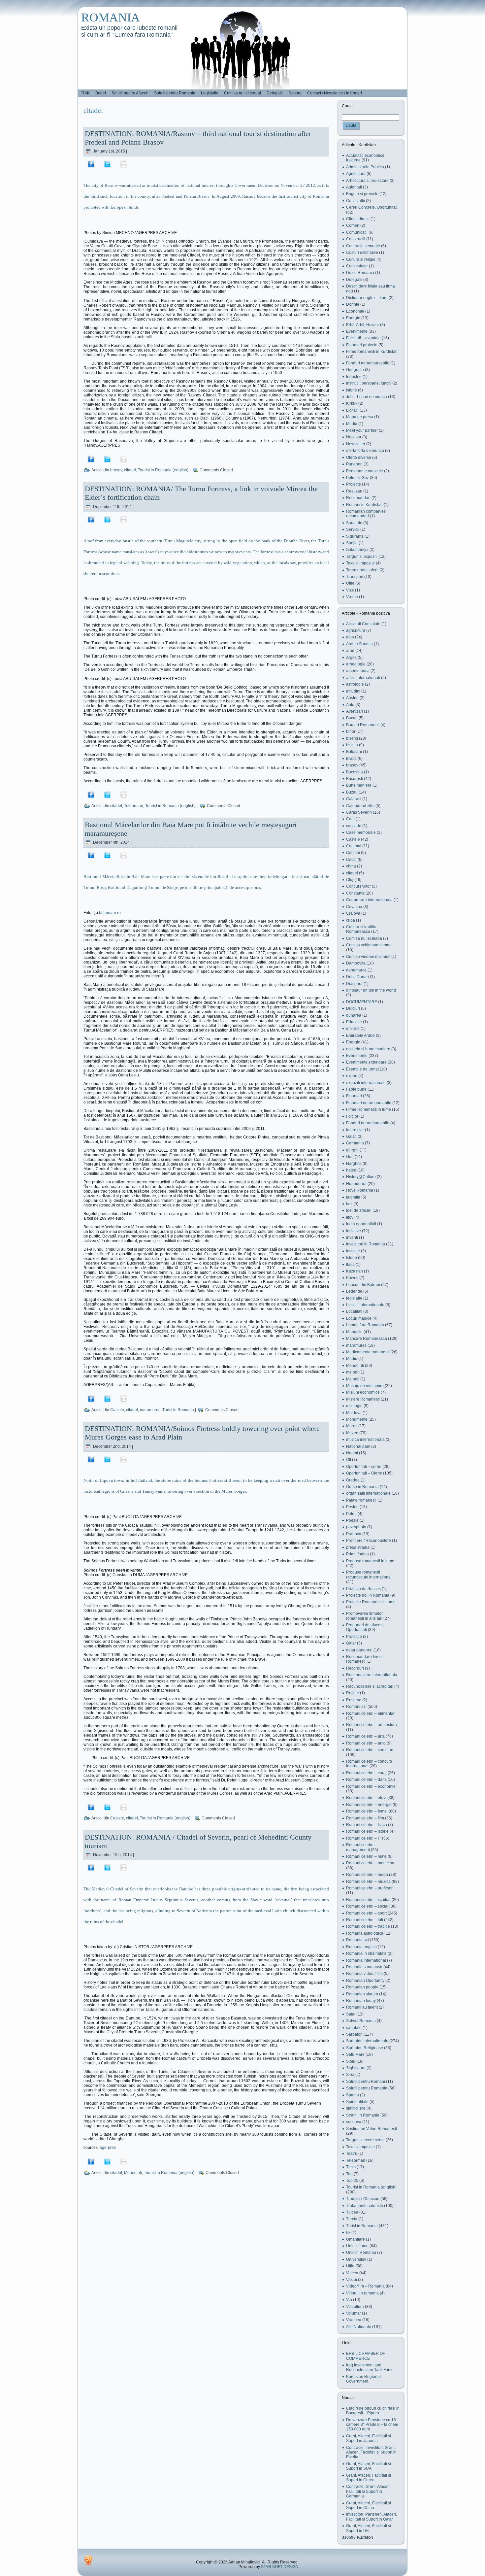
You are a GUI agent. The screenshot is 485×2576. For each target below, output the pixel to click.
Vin (349, 2300)
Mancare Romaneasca (367, 1339)
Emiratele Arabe (360, 1035)
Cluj (350, 880)
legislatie (354, 1298)
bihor (351, 731)
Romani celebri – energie (369, 1805)
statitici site (356, 2108)
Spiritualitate (357, 2102)
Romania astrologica (365, 1933)
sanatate (354, 2028)
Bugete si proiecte (362, 194)
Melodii (353, 1379)
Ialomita (353, 1197)
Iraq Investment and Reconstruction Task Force (370, 2367)
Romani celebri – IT (364, 1838)
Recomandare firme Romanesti (364, 1659)
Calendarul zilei (360, 806)
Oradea (353, 1480)
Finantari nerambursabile (369, 1103)
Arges (351, 658)
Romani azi (356, 1707)
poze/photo (356, 1527)
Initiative (354, 1231)
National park (358, 1446)
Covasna (354, 907)
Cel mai (353, 853)
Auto (350, 705)
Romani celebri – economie (371, 1786)
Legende (354, 1291)
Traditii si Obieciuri (363, 2199)
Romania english (361, 1947)
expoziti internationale (366, 1083)
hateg (351, 1170)
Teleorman (134, 806)
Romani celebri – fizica (367, 1825)
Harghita (354, 1164)
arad (350, 651)
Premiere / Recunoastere (369, 1541)
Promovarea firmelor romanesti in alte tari (364, 1616)
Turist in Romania (178, 1410)
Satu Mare (355, 2054)
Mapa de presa (360, 417)
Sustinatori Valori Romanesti (372, 2129)
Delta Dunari (357, 977)
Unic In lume (357, 2246)
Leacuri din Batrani (363, 1285)
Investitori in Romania (366, 1244)
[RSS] (88, 2560)
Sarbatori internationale (367, 2041)
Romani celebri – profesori (370, 1888)
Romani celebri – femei (367, 1811)
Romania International (366, 1960)
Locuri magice (359, 1318)
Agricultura (356, 174)
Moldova (354, 1413)
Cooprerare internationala (369, 900)
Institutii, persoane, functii (369, 383)
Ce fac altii (356, 201)
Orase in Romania (362, 1487)
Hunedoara (356, 1184)
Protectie (354, 1637)
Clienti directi (358, 219)
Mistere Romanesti (363, 1399)
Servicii (353, 529)
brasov (116, 470)
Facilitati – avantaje (363, 338)
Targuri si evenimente (365, 2140)
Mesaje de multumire (365, 1386)
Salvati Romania (361, 2021)
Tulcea (352, 2212)
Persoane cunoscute (365, 471)
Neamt (352, 1453)
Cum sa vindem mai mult (368, 957)
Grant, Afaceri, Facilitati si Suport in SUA (369, 2466)
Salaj (351, 2014)
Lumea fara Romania (365, 1325)
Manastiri (354, 1332)
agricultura (356, 630)
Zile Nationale (359, 2327)
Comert (353, 225)
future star (355, 1130)
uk (348, 2232)
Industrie (354, 377)
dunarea (354, 1015)
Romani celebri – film (365, 1818)
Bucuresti (355, 779)
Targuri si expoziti (362, 557)
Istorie (352, 390)
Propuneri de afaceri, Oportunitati (365, 1627)
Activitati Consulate (363, 624)
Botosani (354, 752)
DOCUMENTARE (362, 1002)
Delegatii (354, 280)
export (352, 1076)
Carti (350, 819)
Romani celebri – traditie (368, 1926)
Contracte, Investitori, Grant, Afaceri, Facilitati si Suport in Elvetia (371, 2452)
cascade (354, 826)
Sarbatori (354, 2034)
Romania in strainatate (366, 1953)
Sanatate (354, 523)
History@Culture (361, 1177)
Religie (353, 1693)
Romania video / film (364, 1974)
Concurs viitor (358, 886)
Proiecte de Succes (363, 1589)
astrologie (355, 684)
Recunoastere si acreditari (370, 1686)
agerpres (108, 2148)
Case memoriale (361, 832)
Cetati (351, 860)
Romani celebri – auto (366, 1743)
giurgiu (352, 1150)
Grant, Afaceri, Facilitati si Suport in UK (369, 2528)
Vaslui (352, 2280)
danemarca (356, 970)
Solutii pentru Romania (367, 2088)
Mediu (352, 1359)
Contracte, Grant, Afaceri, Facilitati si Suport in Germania (368, 2491)
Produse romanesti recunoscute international (369, 1575)
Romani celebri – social (367, 1906)
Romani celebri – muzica (368, 1881)
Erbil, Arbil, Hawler (363, 325)
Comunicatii (357, 232)
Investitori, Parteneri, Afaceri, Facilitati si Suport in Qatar (372, 2517)
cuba (351, 920)
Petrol (351, 1514)
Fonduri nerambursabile (368, 363)
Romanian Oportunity (365, 1981)
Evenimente (357, 331)
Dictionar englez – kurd (367, 298)
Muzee (352, 1433)
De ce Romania (360, 273)
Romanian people (362, 1987)
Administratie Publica (365, 167)
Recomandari (358, 498)
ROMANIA (111, 17)
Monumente (357, 1419)
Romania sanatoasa (364, 1967)
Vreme (352, 597)
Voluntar (354, 2313)
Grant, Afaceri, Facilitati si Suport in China (369, 2505)
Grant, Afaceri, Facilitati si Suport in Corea (369, 2478)
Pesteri (352, 1507)
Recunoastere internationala (372, 1675)
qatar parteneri (359, 1650)
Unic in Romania (361, 2253)
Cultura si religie (361, 259)
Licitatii (352, 410)
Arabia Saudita (359, 644)
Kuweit (352, 1278)
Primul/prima (357, 1554)
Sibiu (351, 2061)
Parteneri (354, 464)
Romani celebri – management (361, 1847)
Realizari (354, 491)
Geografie (355, 370)
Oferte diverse (359, 458)
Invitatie (353, 1251)
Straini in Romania (363, 2115)
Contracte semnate (363, 246)
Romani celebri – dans (366, 1779)
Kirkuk (352, 403)
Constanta (355, 893)
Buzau (352, 792)
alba (350, 637)
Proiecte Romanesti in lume (371, 1602)
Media (352, 424)
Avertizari (355, 711)
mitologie (354, 1406)
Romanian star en (362, 1994)
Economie (355, 311)
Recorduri (355, 1668)
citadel (130, 470)
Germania (355, 1143)
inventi (352, 1237)
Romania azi (357, 1940)
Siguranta (355, 536)
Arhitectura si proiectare (367, 181)
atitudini (353, 691)
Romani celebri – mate (366, 1856)
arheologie (356, 664)
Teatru (352, 2153)
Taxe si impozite (360, 563)
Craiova (353, 913)
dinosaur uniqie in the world (371, 990)
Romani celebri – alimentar (370, 1713)
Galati (351, 1136)
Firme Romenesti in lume (369, 1109)
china (351, 866)
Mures (352, 1426)
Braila (351, 759)
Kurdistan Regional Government (363, 2379)
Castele (117, 1410)
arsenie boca (358, 671)
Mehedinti (133, 2173)
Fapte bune (356, 1089)
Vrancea (354, 2320)
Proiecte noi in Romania (368, 1595)
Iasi (349, 1204)
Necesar (354, 437)
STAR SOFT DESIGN (280, 2567)
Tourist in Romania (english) (163, 470)
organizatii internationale (368, 1493)
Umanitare (356, 2239)
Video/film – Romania (365, 2286)
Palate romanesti (361, 1500)
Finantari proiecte (362, 345)
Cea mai (354, 846)
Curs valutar (357, 266)
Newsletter (356, 444)
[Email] (124, 164)
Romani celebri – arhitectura (372, 1725)
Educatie (354, 1022)
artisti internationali (363, 678)
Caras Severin (359, 812)
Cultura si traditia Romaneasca (361, 929)
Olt (349, 1460)
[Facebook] (91, 164)
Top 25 (352, 2181)
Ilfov (350, 1217)
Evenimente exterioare (366, 1062)
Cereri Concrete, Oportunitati (372, 207)
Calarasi (354, 799)
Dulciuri (353, 1008)
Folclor (352, 1116)
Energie (353, 318)
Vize (350, 590)
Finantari (354, 1096)
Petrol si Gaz (357, 478)
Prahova (354, 1534)
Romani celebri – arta (365, 1736)
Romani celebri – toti (365, 1920)
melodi (352, 1372)
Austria (352, 698)
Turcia (352, 2219)
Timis (351, 2167)
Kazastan (355, 1271)
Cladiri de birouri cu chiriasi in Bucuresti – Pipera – (373, 2411)
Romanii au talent (362, 2007)
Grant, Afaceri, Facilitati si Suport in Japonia (369, 2438)
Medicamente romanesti (368, 1352)
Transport (355, 577)
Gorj (350, 1157)
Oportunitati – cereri (364, 1467)
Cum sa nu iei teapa (364, 938)
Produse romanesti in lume (370, 1561)
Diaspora (354, 984)
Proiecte (354, 484)
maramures (150, 1410)
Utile (350, 583)
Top (349, 2174)
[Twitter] (107, 164)
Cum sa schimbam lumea (369, 945)
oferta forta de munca (365, 451)
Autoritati (354, 187)
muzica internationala (365, 1440)
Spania (353, 2095)
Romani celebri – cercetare (370, 1750)
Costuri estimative (362, 253)
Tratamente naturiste (365, 2206)
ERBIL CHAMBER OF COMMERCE (366, 2356)
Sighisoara (356, 2068)
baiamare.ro (110, 913)
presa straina (358, 1547)
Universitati (356, 2259)
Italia (350, 1265)
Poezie (352, 1520)
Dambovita (356, 963)
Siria (350, 2075)
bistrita (352, 745)
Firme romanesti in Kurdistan (372, 352)
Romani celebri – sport (366, 1913)
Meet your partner (362, 430)
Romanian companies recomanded (366, 514)
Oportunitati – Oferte (364, 1473)
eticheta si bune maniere (368, 1049)
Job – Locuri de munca (367, 397)
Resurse (354, 1700)
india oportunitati (361, 1224)
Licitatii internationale (365, 1305)
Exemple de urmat (362, 1069)
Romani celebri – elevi (366, 1798)
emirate (353, 1029)
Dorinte (353, 304)
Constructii (356, 239)
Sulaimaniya (357, 550)
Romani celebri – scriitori (368, 1900)
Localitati (354, 1311)
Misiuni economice (363, 1392)
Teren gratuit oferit (362, 570)
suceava (354, 2122)
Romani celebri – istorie (367, 1831)
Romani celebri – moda (367, 1875)
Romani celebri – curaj (366, 1773)
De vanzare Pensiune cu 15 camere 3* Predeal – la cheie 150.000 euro (372, 2425)
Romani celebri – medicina (370, 1863)
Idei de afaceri (359, 1210)
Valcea (352, 2273)
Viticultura (355, 2307)
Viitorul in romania (362, 2293)
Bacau (352, 718)
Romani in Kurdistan (364, 505)
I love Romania (360, 1190)
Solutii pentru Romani (366, 2082)
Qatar (351, 1643)
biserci (352, 738)
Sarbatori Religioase (365, 2048)
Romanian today (361, 2001)
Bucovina (355, 772)
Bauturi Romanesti (363, 725)
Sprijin (352, 543)
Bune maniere (359, 785)
